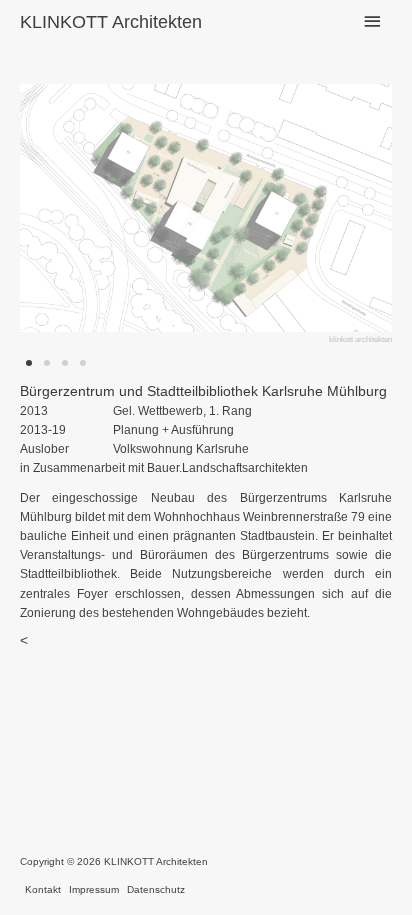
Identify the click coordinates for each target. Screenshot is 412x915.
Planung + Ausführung (173, 430)
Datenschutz (156, 889)
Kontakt (43, 889)
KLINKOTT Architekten (111, 22)
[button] (83, 215)
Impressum (94, 889)
